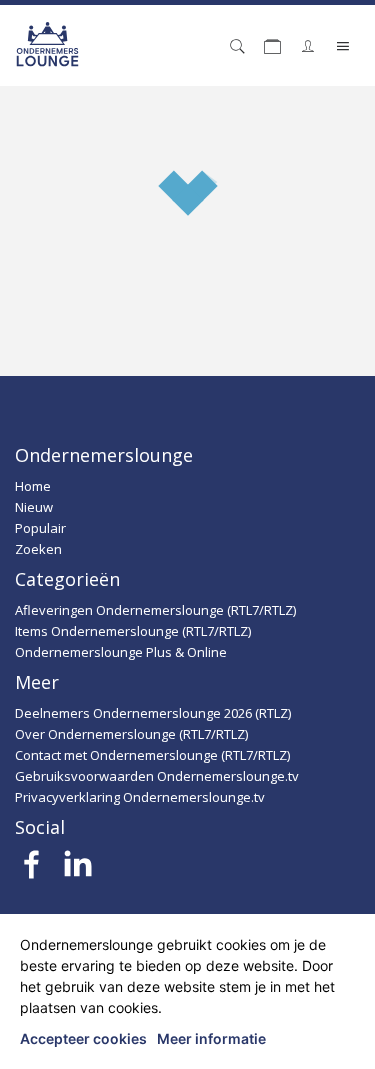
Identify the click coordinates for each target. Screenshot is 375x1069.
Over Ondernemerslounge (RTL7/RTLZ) (131, 734)
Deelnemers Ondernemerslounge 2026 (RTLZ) (153, 713)
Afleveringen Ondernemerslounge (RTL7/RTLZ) (155, 610)
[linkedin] (77, 870)
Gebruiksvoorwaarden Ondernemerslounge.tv (157, 776)
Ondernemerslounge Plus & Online (121, 652)
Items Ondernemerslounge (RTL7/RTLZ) (133, 631)
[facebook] (32, 870)
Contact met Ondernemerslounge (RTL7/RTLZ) (152, 755)
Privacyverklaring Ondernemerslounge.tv (140, 797)
